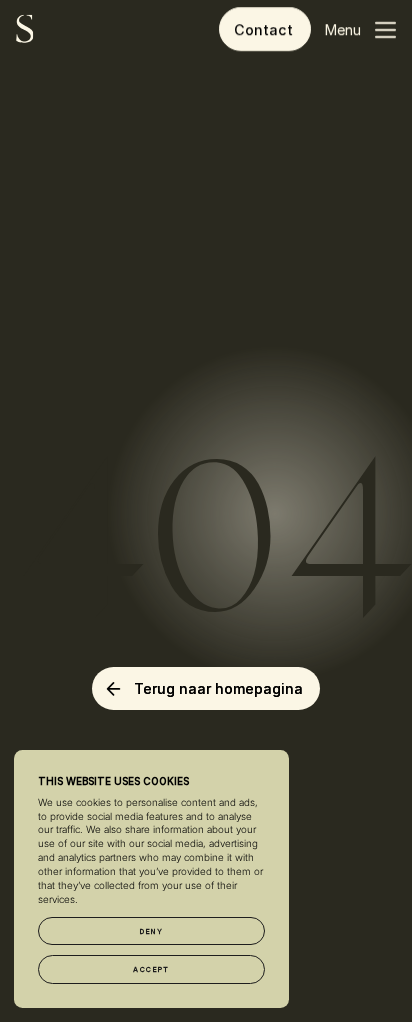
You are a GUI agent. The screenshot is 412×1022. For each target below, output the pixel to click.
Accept (151, 969)
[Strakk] (25, 29)
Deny (151, 931)
